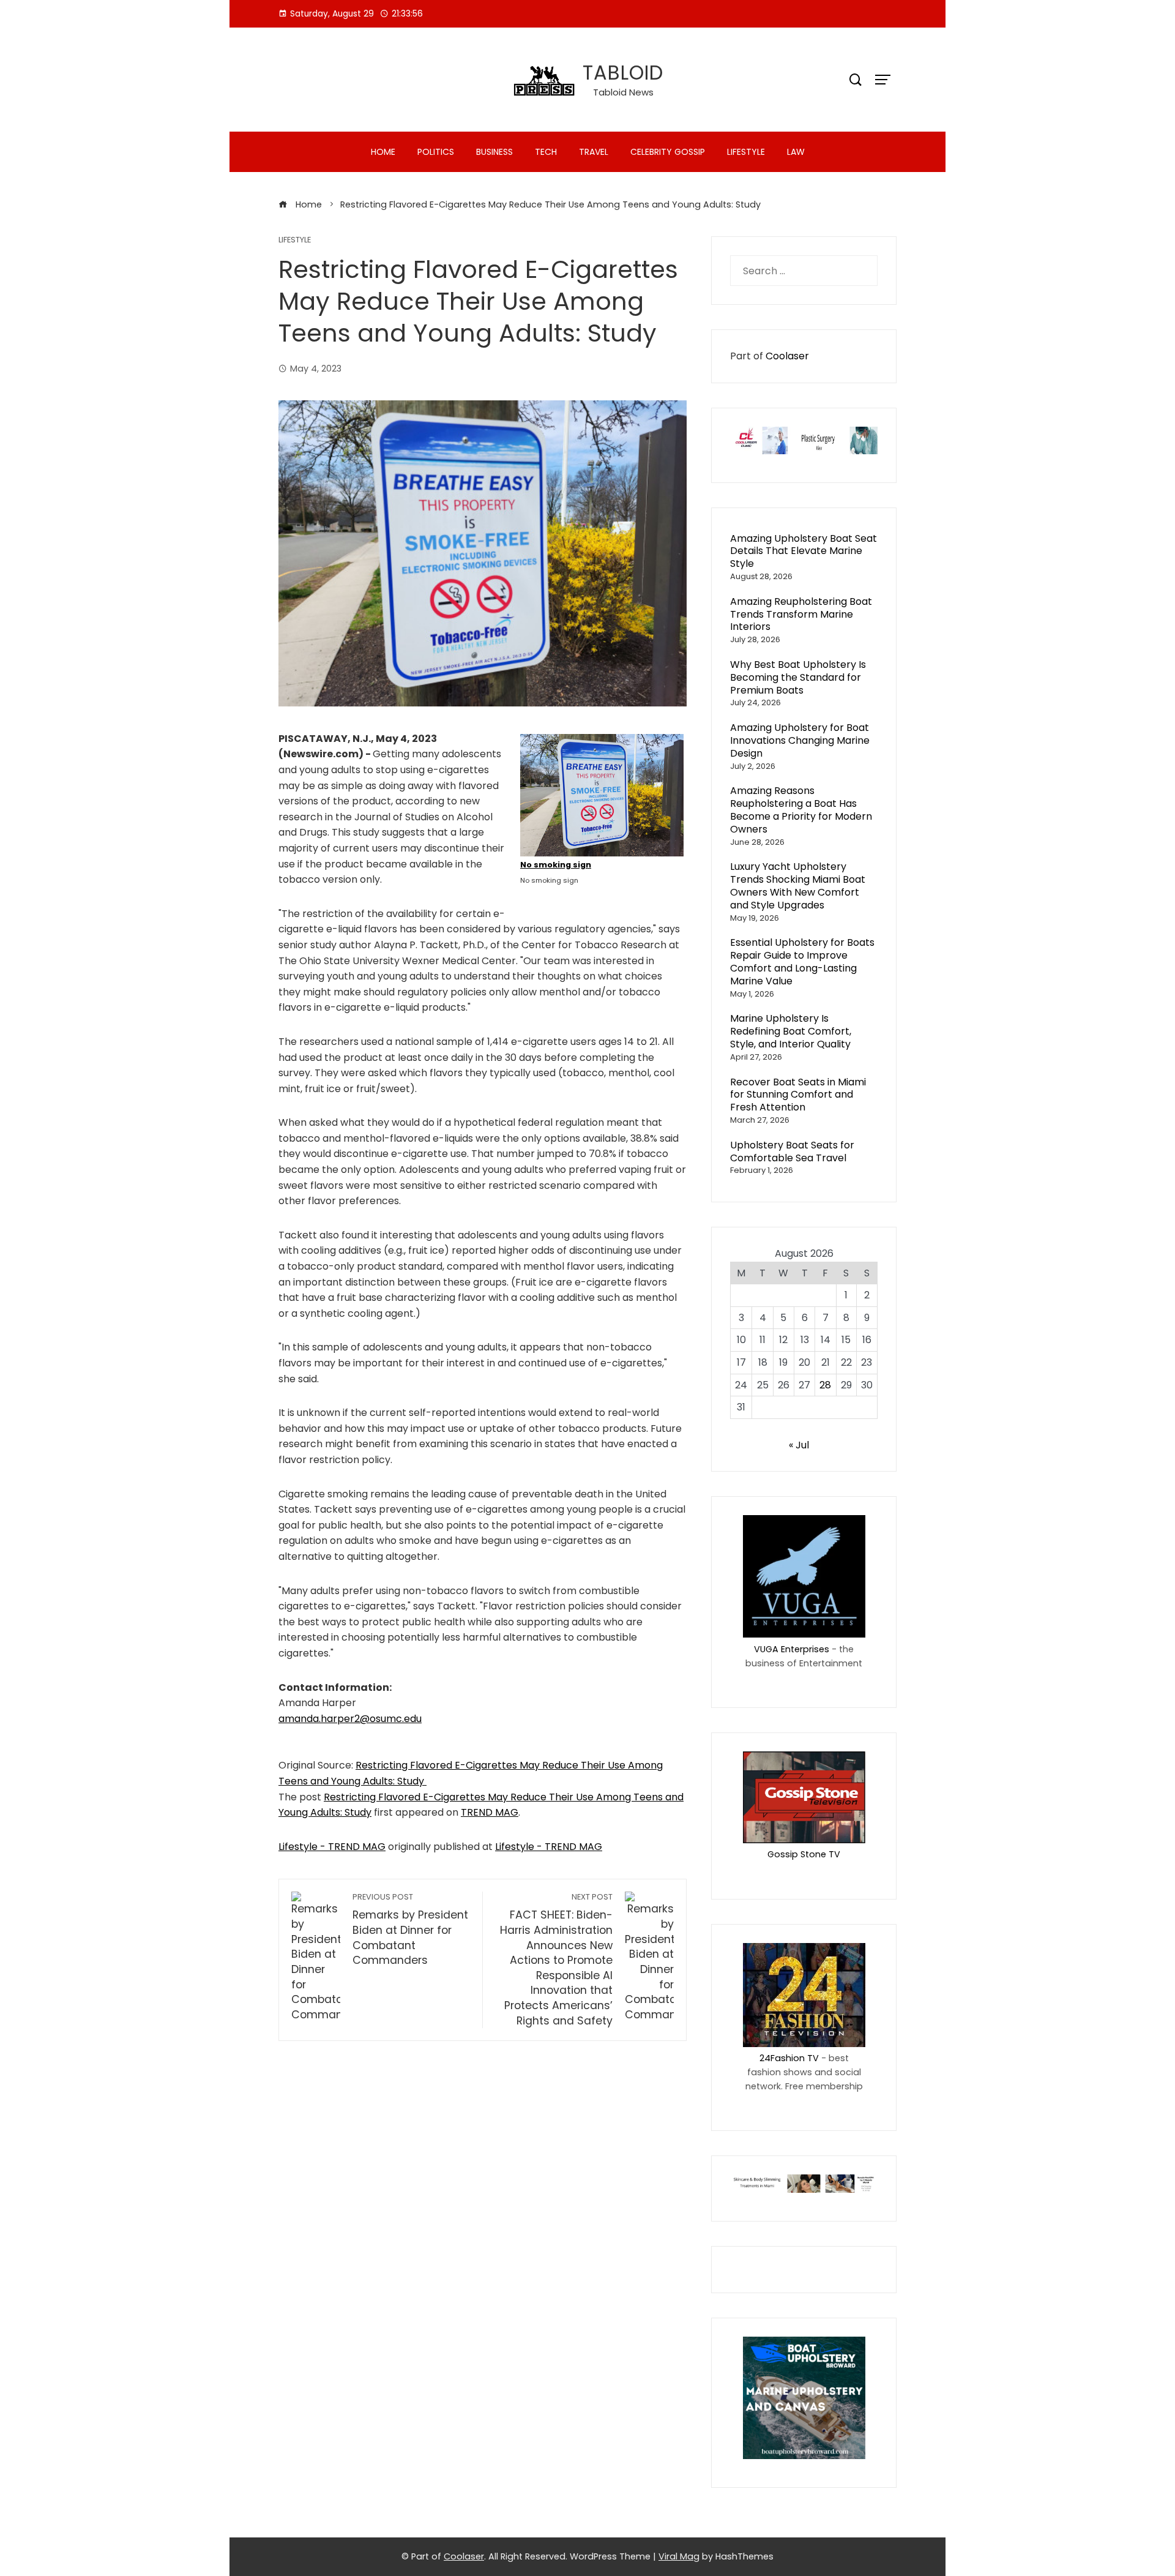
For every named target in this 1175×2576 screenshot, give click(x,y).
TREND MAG (490, 1812)
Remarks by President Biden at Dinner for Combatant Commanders (410, 1930)
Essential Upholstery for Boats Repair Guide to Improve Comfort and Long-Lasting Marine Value (802, 961)
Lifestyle (746, 152)
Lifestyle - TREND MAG (332, 1847)
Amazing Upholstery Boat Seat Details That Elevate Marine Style (804, 551)
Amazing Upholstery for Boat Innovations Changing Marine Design (800, 740)
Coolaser (787, 356)
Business (494, 152)
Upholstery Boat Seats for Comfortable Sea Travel (792, 1151)
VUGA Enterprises (792, 1649)
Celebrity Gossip (668, 152)
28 (825, 1385)
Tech (546, 152)
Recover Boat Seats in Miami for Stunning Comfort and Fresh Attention (798, 1095)
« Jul (799, 1445)
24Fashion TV (789, 2058)
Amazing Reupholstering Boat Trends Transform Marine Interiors (801, 614)
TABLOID (623, 73)
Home (383, 152)
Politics (436, 152)
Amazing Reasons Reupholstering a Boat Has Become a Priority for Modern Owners (801, 810)
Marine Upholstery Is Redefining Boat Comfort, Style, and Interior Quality (791, 1031)
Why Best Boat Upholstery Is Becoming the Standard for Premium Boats (798, 677)
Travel (594, 152)
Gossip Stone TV (804, 1854)
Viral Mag (679, 2556)
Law (796, 152)
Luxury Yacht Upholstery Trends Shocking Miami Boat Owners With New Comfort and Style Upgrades (798, 885)
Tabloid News (623, 92)
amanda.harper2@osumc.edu (350, 1719)
